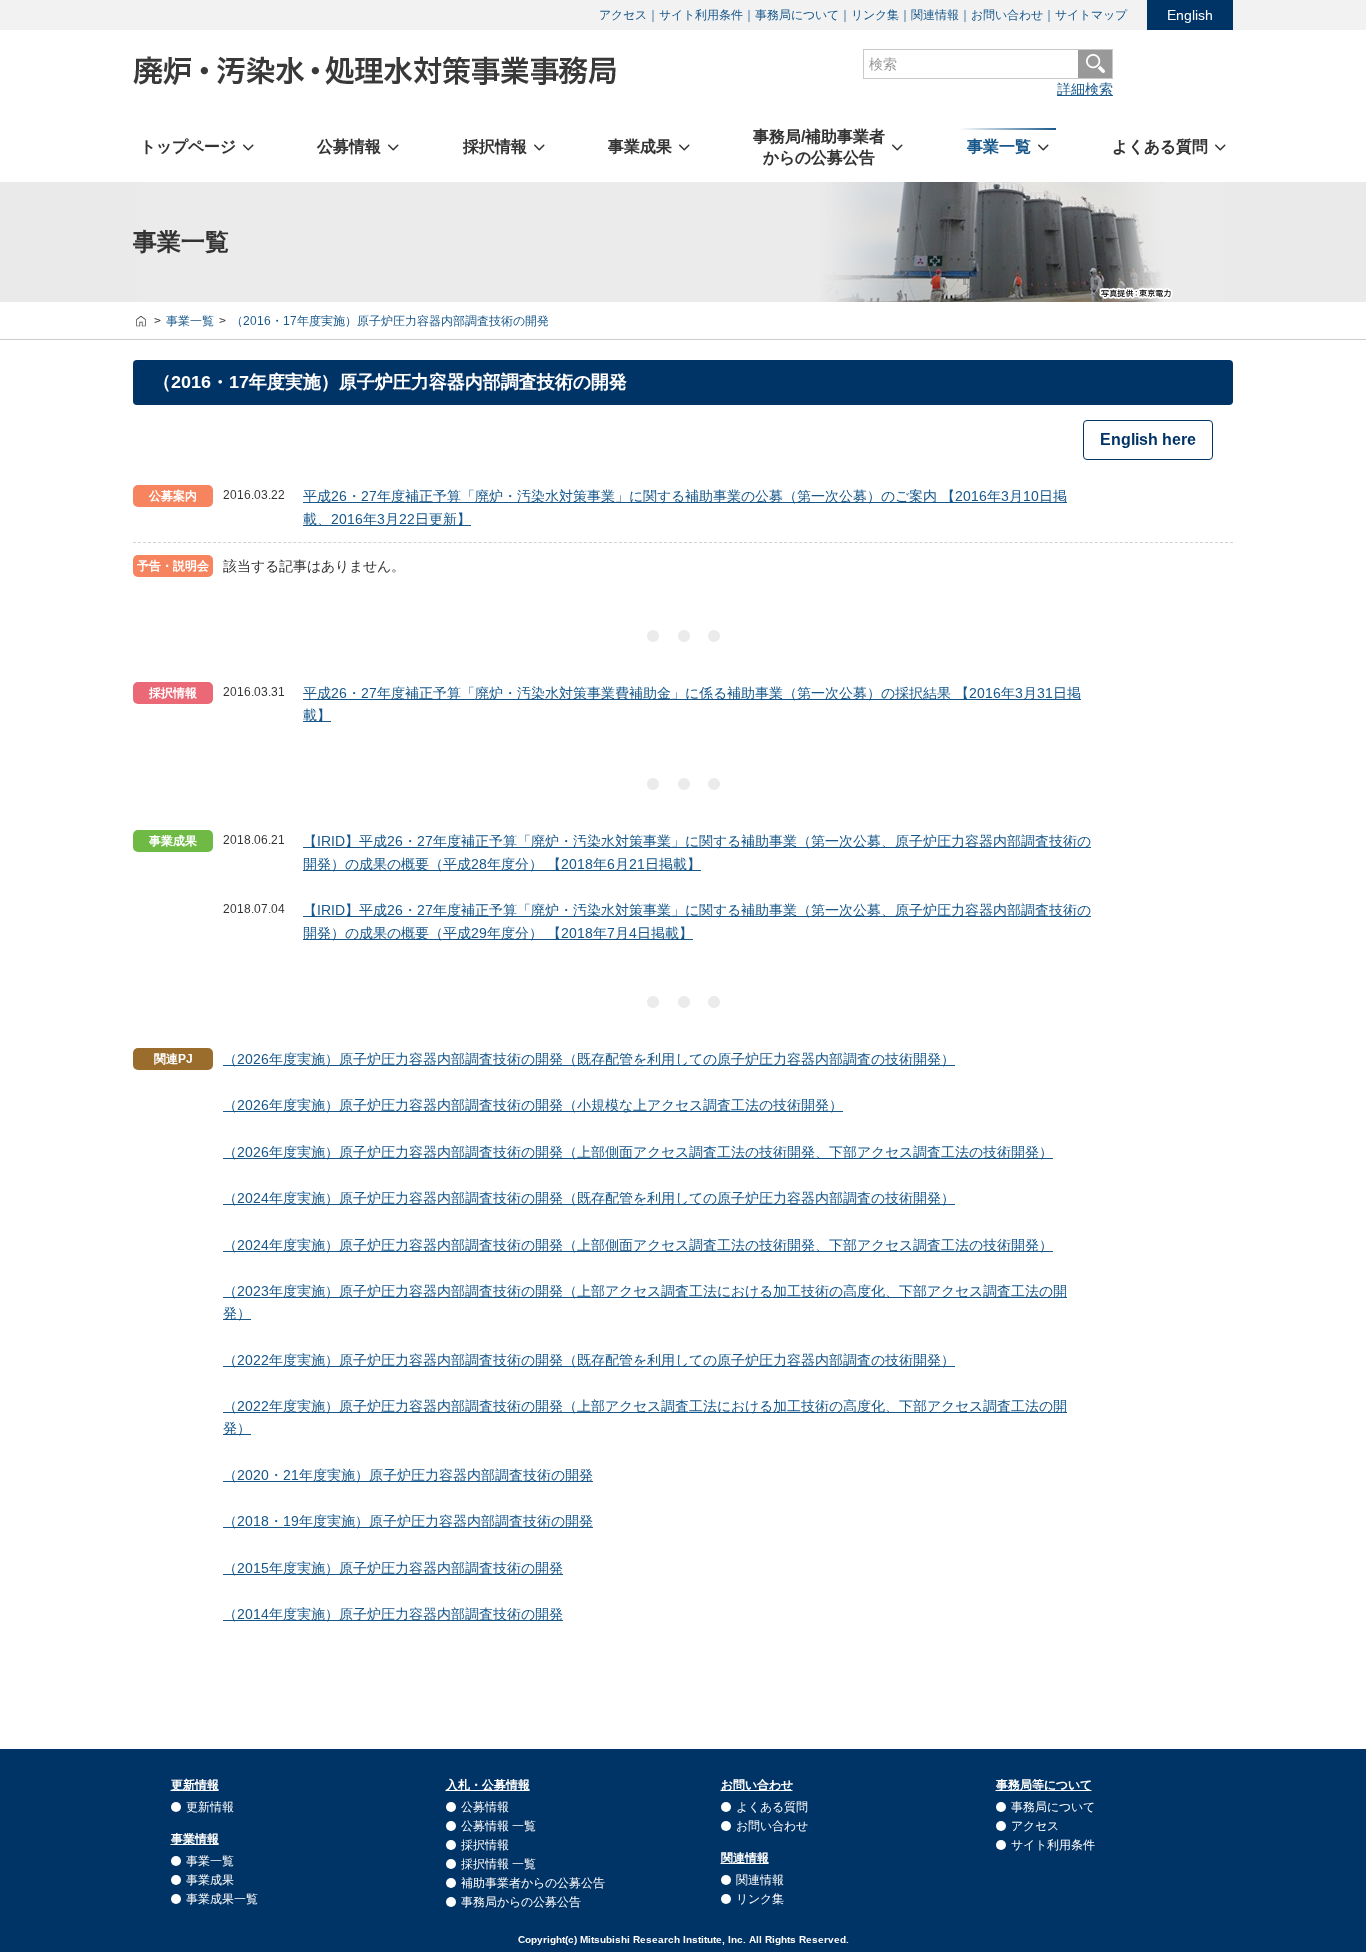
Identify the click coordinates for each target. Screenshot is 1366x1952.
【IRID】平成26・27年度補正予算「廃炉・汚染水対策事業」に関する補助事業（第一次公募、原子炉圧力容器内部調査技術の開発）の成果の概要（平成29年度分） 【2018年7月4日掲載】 (697, 921)
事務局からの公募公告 (521, 1902)
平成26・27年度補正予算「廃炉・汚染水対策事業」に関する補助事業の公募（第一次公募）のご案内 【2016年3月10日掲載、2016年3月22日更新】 (685, 507)
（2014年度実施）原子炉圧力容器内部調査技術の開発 (393, 1614)
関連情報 (935, 15)
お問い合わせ (1007, 15)
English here (1148, 439)
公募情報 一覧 (498, 1826)
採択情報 (485, 1845)
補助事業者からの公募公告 (533, 1883)
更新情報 (210, 1807)
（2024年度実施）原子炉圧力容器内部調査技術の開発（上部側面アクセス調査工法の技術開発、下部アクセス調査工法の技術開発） (638, 1245)
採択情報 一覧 (498, 1864)
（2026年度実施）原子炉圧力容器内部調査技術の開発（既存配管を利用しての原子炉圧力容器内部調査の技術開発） (589, 1059)
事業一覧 (210, 1861)
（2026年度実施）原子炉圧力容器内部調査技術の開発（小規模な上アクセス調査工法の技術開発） (533, 1105)
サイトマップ (1091, 15)
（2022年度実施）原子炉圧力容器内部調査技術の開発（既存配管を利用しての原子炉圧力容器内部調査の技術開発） (589, 1360)
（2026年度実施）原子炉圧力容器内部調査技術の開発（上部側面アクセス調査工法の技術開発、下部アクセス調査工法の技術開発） (638, 1152)
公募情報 (485, 1807)
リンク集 (875, 15)
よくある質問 (772, 1807)
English (1190, 15)
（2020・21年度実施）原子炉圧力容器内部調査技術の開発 (408, 1475)
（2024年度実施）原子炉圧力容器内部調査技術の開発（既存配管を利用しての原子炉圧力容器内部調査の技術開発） (589, 1198)
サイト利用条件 (701, 15)
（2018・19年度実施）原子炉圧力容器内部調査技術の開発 (408, 1521)
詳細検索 (1085, 89)
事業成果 (210, 1880)
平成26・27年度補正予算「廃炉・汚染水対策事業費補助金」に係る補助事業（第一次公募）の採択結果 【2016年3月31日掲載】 (692, 704)
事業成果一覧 (222, 1899)
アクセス (623, 15)
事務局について (797, 15)
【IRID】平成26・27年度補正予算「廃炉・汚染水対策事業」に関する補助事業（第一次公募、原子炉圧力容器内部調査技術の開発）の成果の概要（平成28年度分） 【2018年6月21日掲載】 (697, 852)
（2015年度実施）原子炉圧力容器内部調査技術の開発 (393, 1568)
